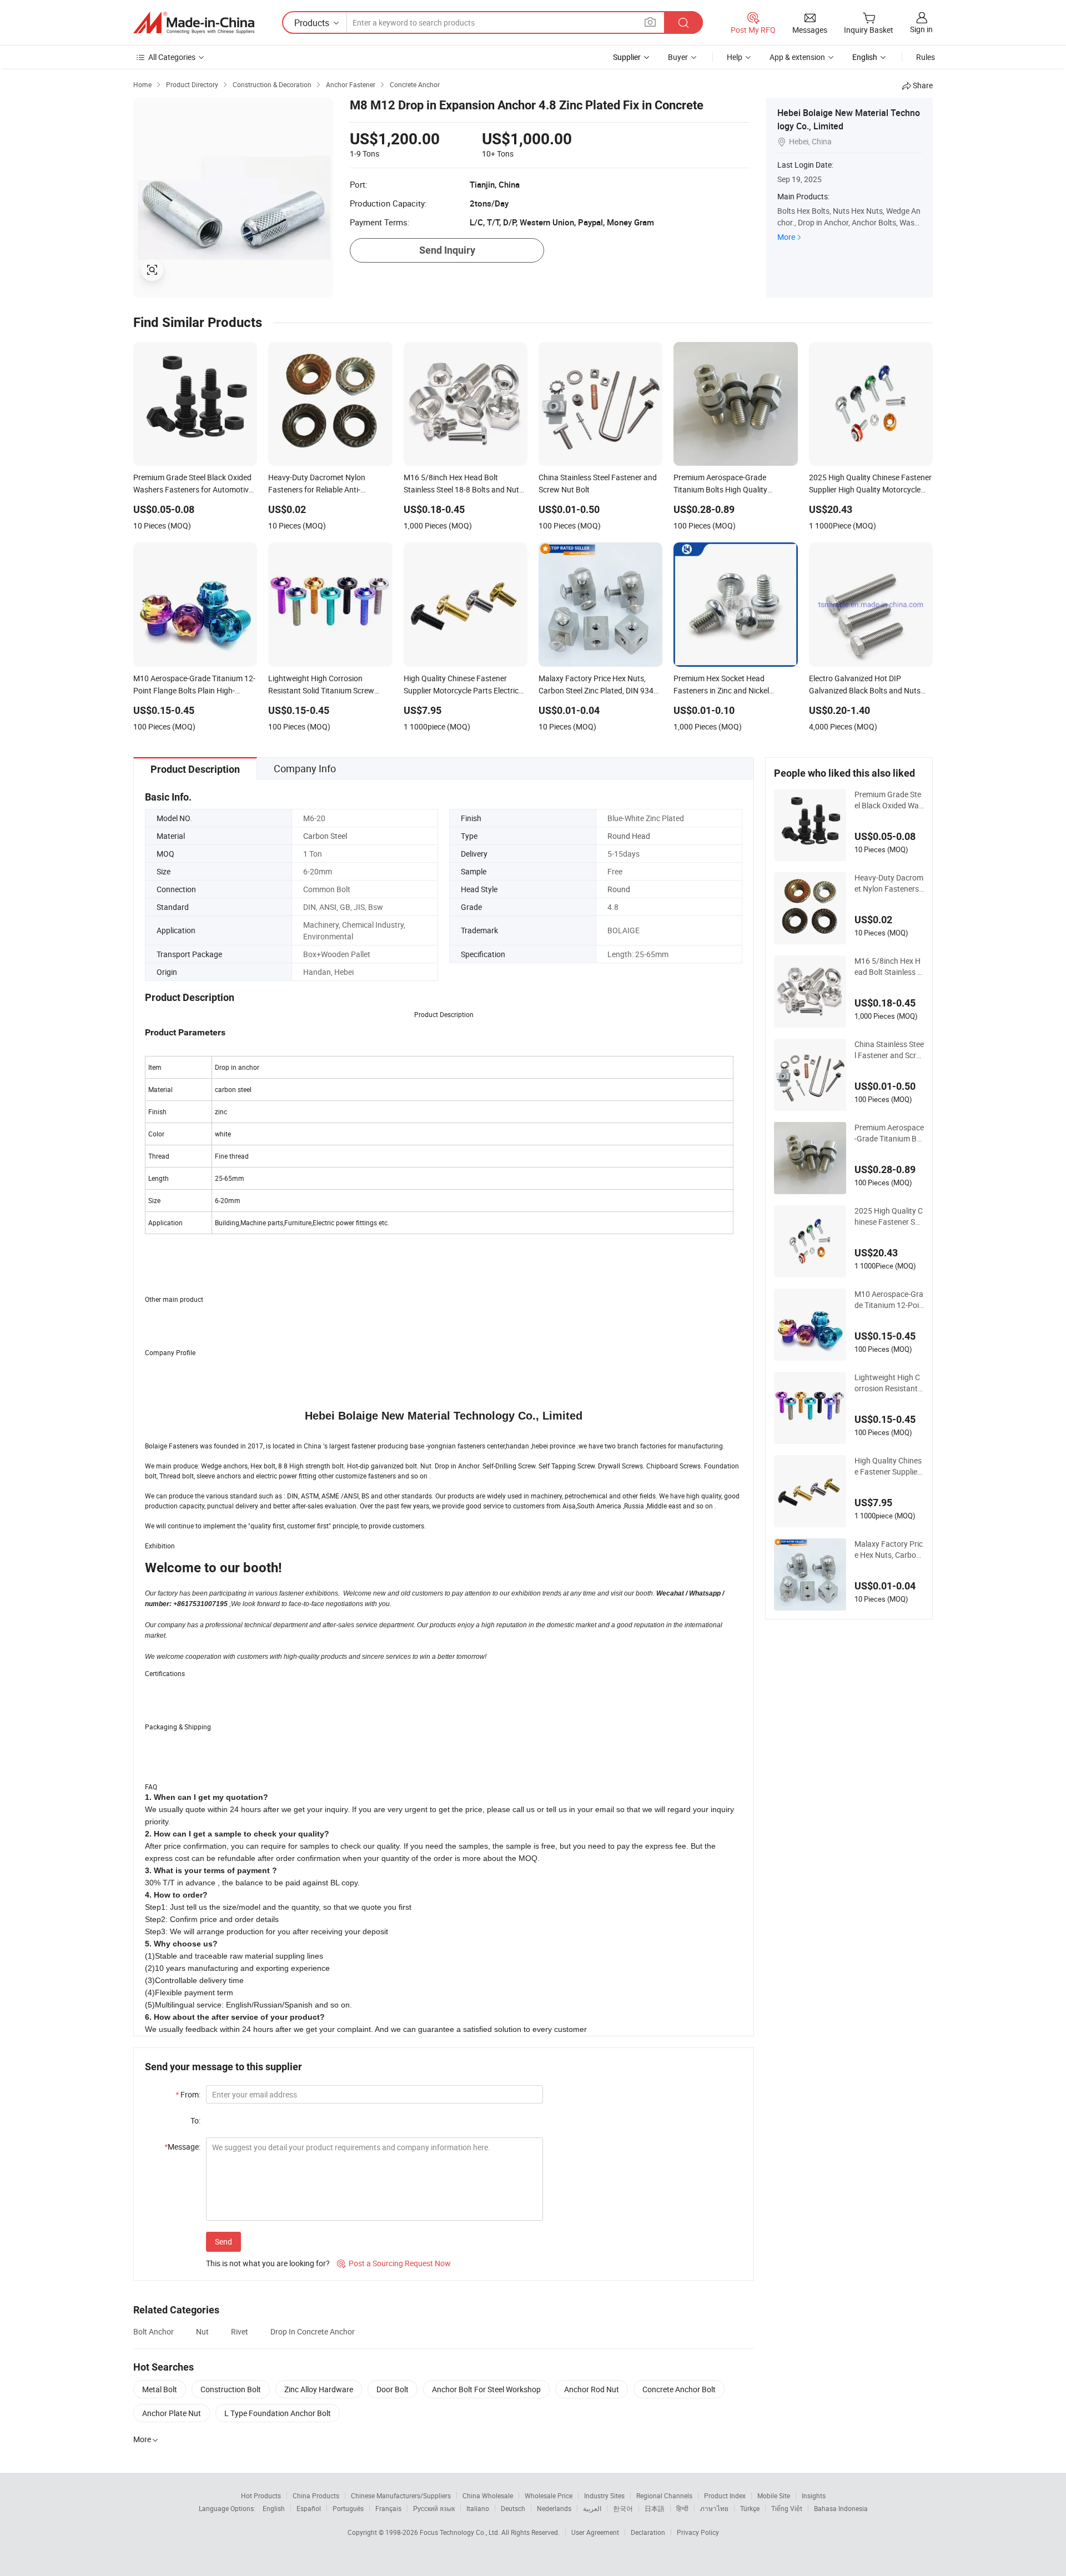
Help (735, 57)
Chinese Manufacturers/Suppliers (401, 2495)
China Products (316, 2495)
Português (348, 2508)
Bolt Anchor (154, 2331)
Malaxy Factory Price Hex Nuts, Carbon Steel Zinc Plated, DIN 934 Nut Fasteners (889, 1549)
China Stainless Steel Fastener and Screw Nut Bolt (889, 1050)
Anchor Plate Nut (172, 2413)
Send (223, 2242)
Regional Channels (664, 2495)
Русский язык (434, 2508)
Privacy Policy (698, 2532)
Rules (926, 57)
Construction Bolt (231, 2389)
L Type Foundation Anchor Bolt (278, 2413)
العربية (592, 2508)
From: (188, 2094)
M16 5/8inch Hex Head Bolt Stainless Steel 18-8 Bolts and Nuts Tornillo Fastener (889, 967)
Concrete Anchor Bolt (679, 2389)
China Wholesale (488, 2495)
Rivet (240, 2331)
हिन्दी (682, 2508)
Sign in (921, 29)
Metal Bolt (160, 2389)
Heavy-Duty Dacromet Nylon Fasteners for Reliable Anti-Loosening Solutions (889, 883)
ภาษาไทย (714, 2508)
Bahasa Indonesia (841, 2508)
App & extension (797, 57)
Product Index (725, 2495)
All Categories (172, 57)
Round (619, 889)
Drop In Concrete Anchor (313, 2331)
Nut (202, 2331)
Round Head (629, 836)
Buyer (678, 57)
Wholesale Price (549, 2495)
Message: (182, 2147)
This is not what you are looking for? (268, 2263)
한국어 (623, 2508)
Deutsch (513, 2508)
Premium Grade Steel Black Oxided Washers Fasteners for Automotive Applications (889, 800)
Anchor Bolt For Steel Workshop (486, 2389)
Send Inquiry (447, 250)
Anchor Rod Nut (592, 2389)
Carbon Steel (325, 836)
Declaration (648, 2532)
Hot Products (261, 2495)
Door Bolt (393, 2389)
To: (195, 2120)
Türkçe (750, 2508)
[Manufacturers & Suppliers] (194, 23)
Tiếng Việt (787, 2508)
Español (309, 2508)
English (274, 2508)
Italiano (478, 2508)
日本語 (655, 2508)
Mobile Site (774, 2495)
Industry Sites (604, 2495)
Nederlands (554, 2508)
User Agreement (595, 2532)
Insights (814, 2495)
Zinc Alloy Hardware (319, 2389)
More (786, 237)
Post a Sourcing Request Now (394, 2263)
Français (388, 2508)
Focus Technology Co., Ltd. (461, 2532)
